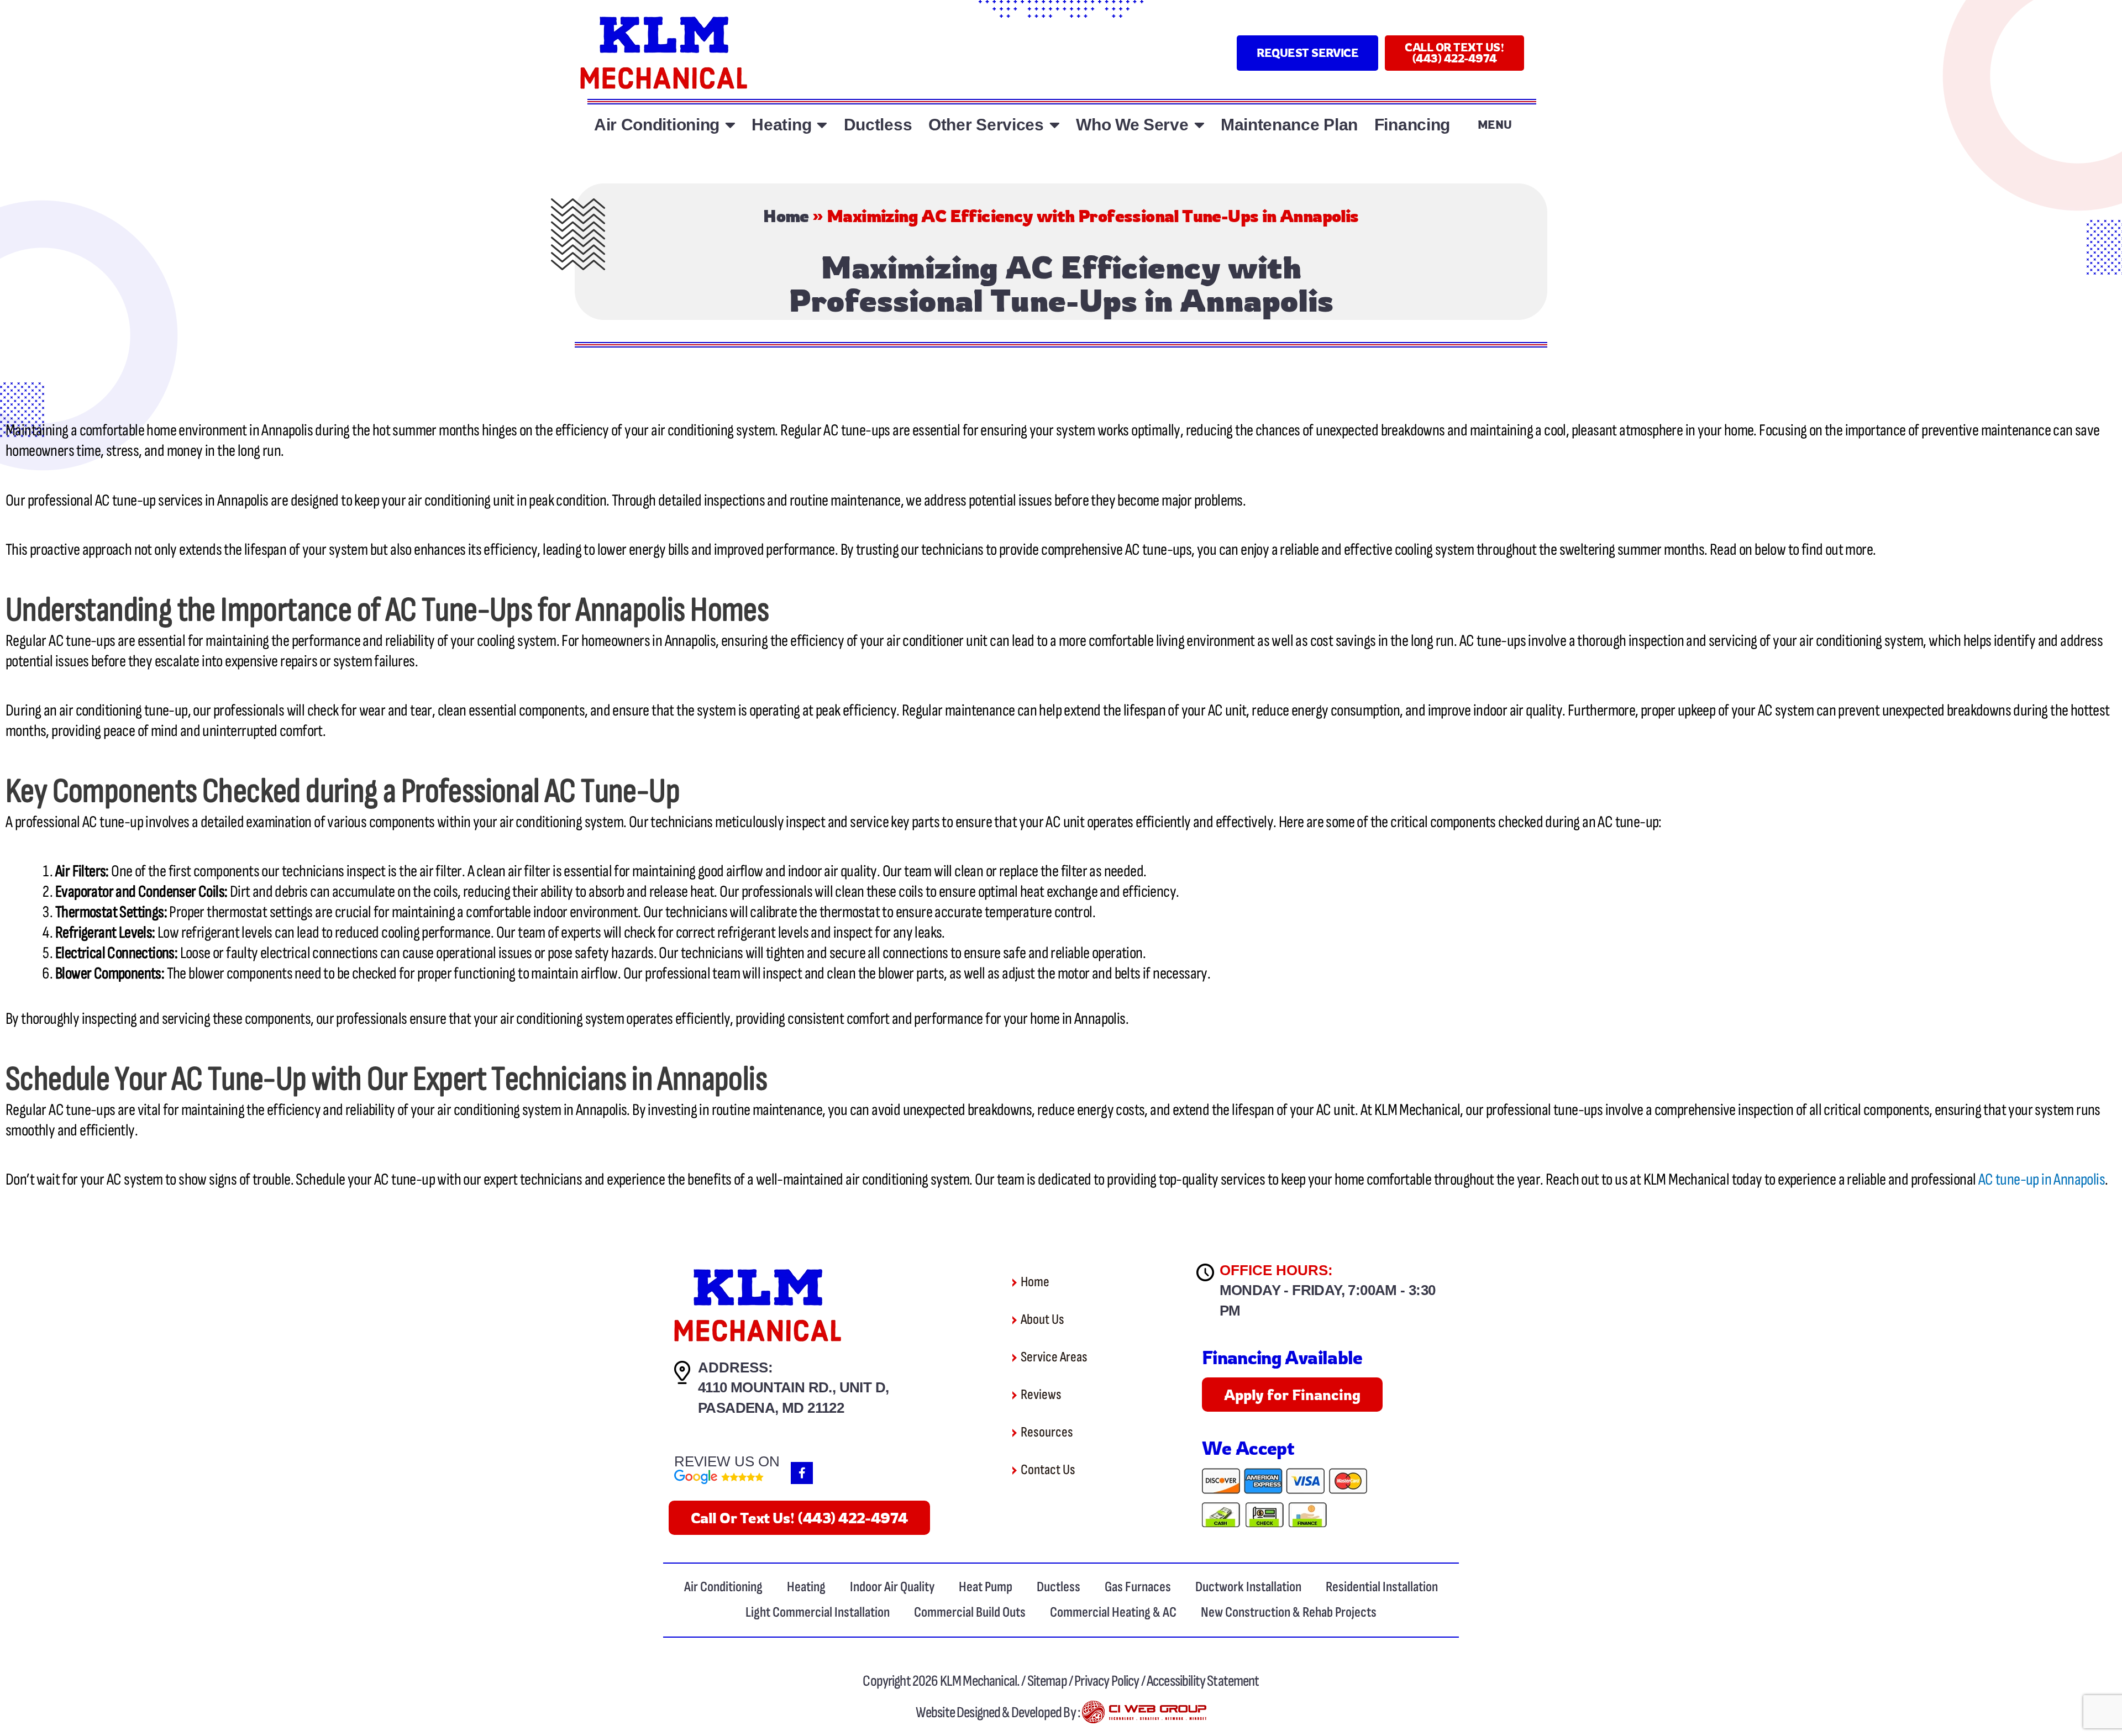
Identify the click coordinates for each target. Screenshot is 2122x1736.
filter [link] (448, 871)
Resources (1047, 1432)
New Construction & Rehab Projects (1289, 1613)
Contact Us (1048, 1470)
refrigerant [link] (210, 933)
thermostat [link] (237, 912)
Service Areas (1054, 1357)
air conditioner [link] (925, 641)
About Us (1042, 1320)
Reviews (1041, 1395)
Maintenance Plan (1289, 125)
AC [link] (831, 430)
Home (786, 216)
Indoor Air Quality (892, 1587)
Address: (736, 1367)
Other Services (986, 125)
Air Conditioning (657, 125)
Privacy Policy (1107, 1681)
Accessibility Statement (1203, 1681)
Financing (1412, 125)
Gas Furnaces (1138, 1587)
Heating (781, 125)
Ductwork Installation (1248, 1587)
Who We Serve (1132, 125)
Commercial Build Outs (970, 1613)
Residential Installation (1382, 1587)
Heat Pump (986, 1587)
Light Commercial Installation (818, 1613)
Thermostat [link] (86, 912)
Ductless (878, 125)
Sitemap (1048, 1681)
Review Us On (727, 1461)
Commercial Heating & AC (1113, 1613)
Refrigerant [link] (86, 933)
